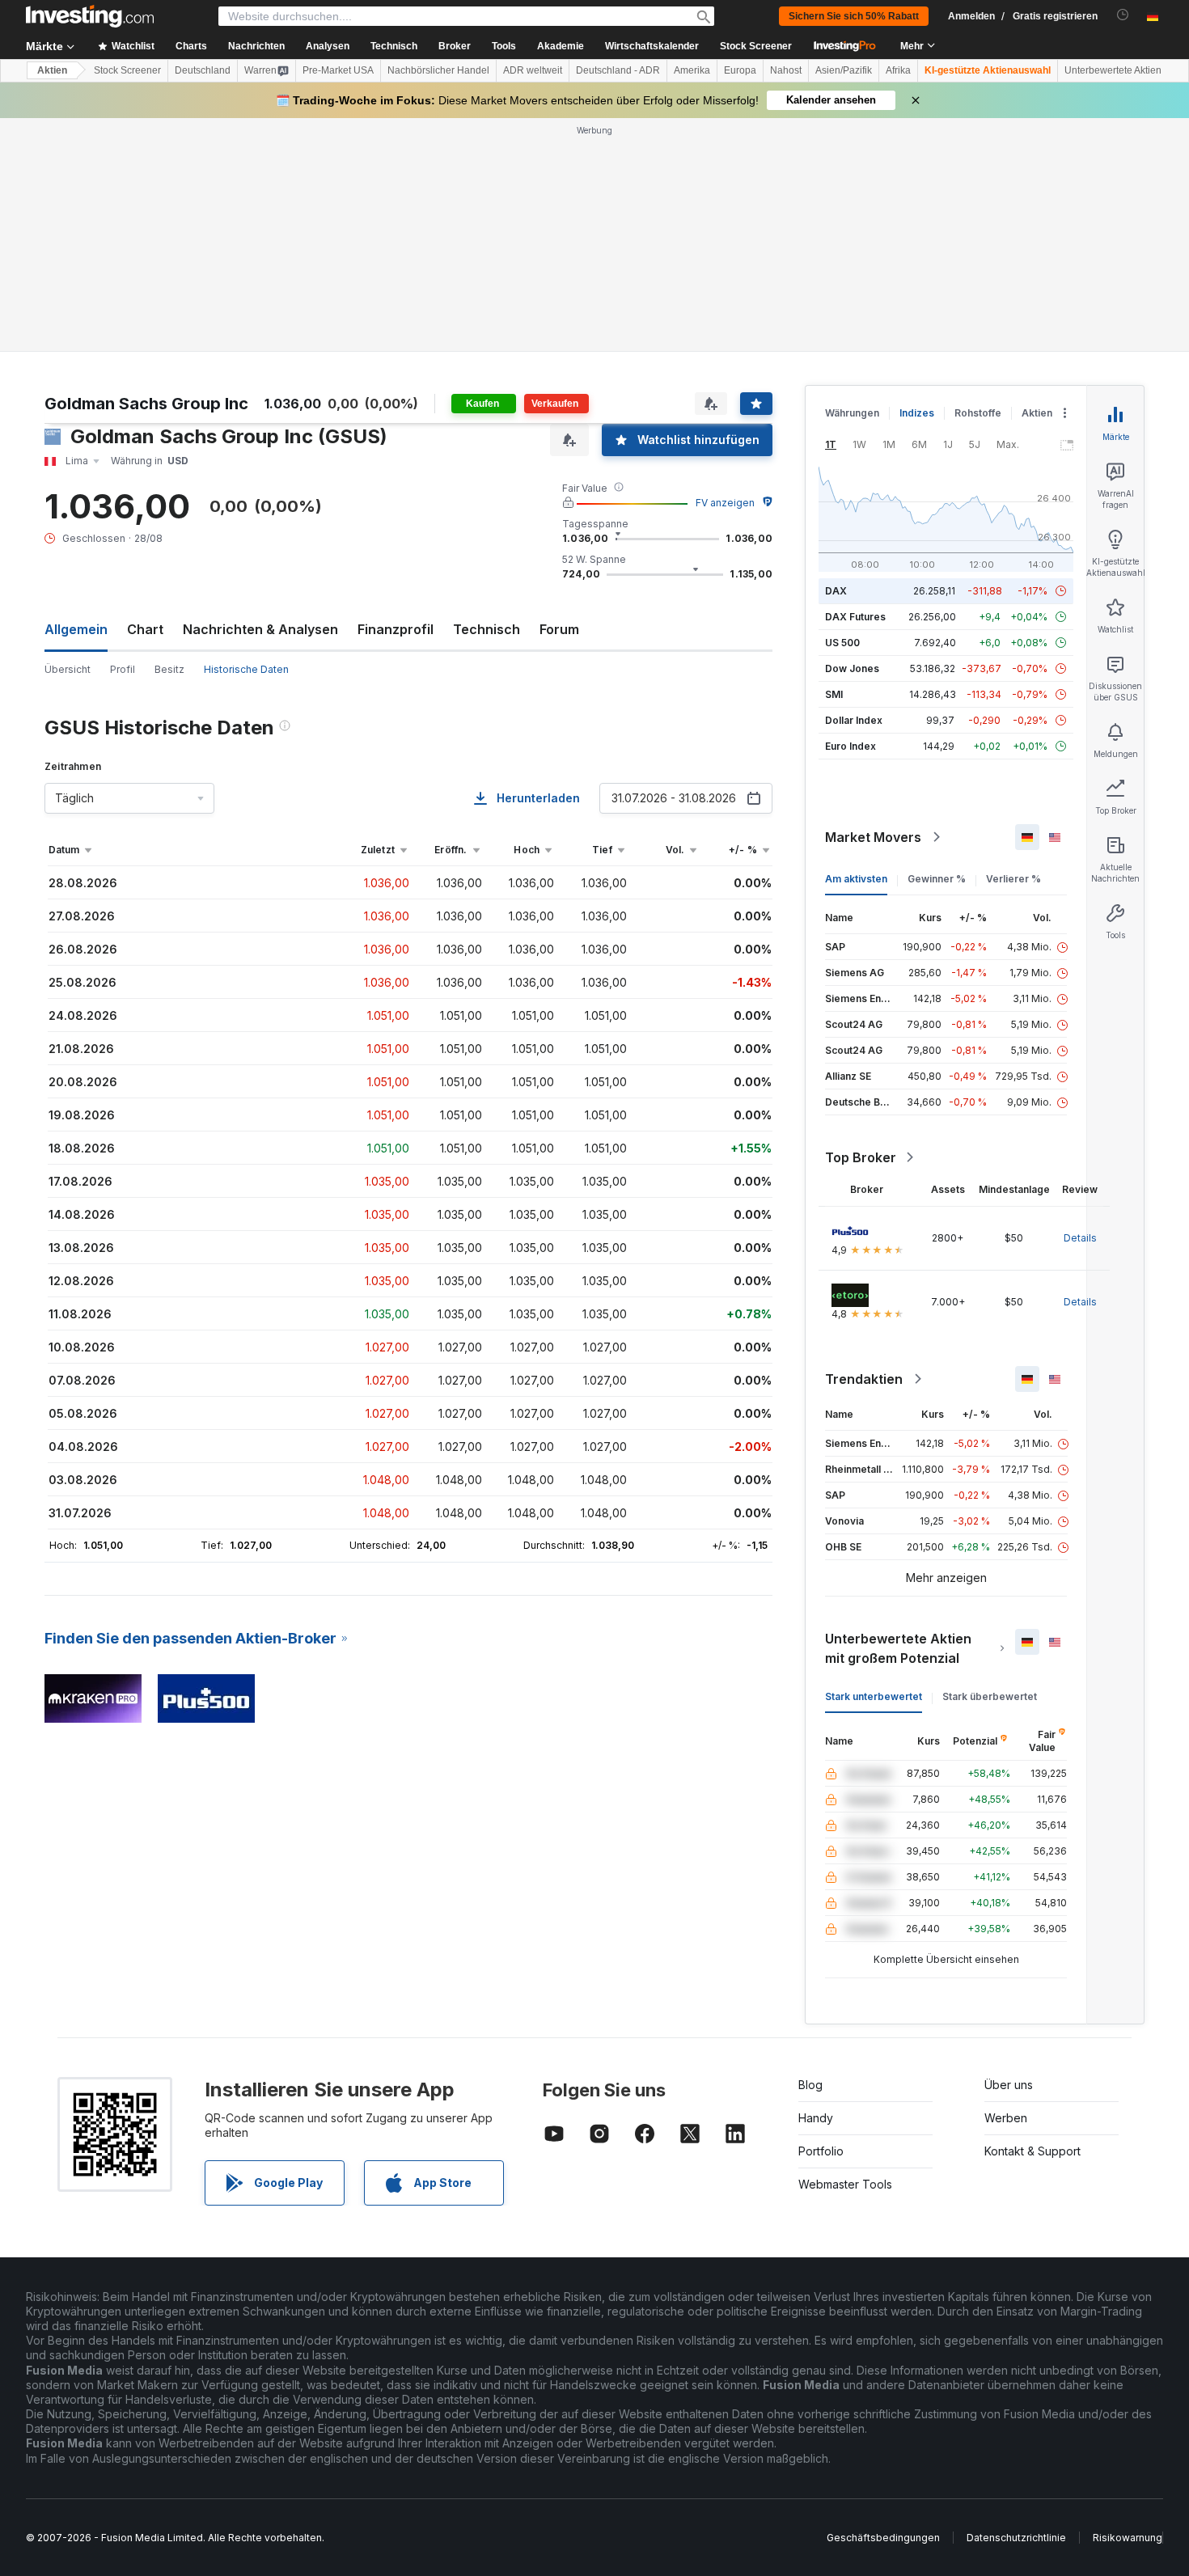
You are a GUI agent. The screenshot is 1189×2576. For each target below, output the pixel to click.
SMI (834, 694)
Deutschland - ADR (618, 70)
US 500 (842, 643)
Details (1080, 1238)
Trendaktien (864, 1379)
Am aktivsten (856, 879)
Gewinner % (937, 879)
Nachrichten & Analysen (260, 629)
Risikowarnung (1128, 2538)
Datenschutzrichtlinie (1016, 2538)
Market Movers (873, 837)
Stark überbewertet (990, 1696)
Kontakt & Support (1032, 2151)
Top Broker (861, 1157)
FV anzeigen (725, 503)
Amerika (692, 70)
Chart (145, 629)
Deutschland (203, 70)
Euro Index (850, 746)
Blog (810, 2085)
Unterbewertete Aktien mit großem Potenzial (898, 1648)
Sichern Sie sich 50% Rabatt (854, 16)
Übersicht (68, 669)
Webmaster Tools (845, 2184)
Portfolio (821, 2151)
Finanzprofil (396, 629)
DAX (836, 591)
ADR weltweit (533, 70)
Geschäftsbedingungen (883, 2538)
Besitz (169, 669)
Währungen (852, 413)
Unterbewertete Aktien (1113, 70)
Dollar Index (854, 720)
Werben (1006, 2118)
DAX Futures (855, 617)
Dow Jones (852, 668)
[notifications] (1123, 15)
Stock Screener (756, 46)
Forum (559, 629)
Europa (740, 70)
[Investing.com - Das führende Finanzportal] (90, 16)
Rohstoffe (978, 413)
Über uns (1009, 2085)
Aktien (52, 70)
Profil (123, 669)
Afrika (898, 70)
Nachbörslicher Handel (438, 70)
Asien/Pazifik (844, 70)
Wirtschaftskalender (652, 46)
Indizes (917, 413)
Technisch (487, 629)
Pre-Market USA (338, 70)
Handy (816, 2118)
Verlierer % (1013, 879)
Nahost (786, 70)
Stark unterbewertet (874, 1696)
